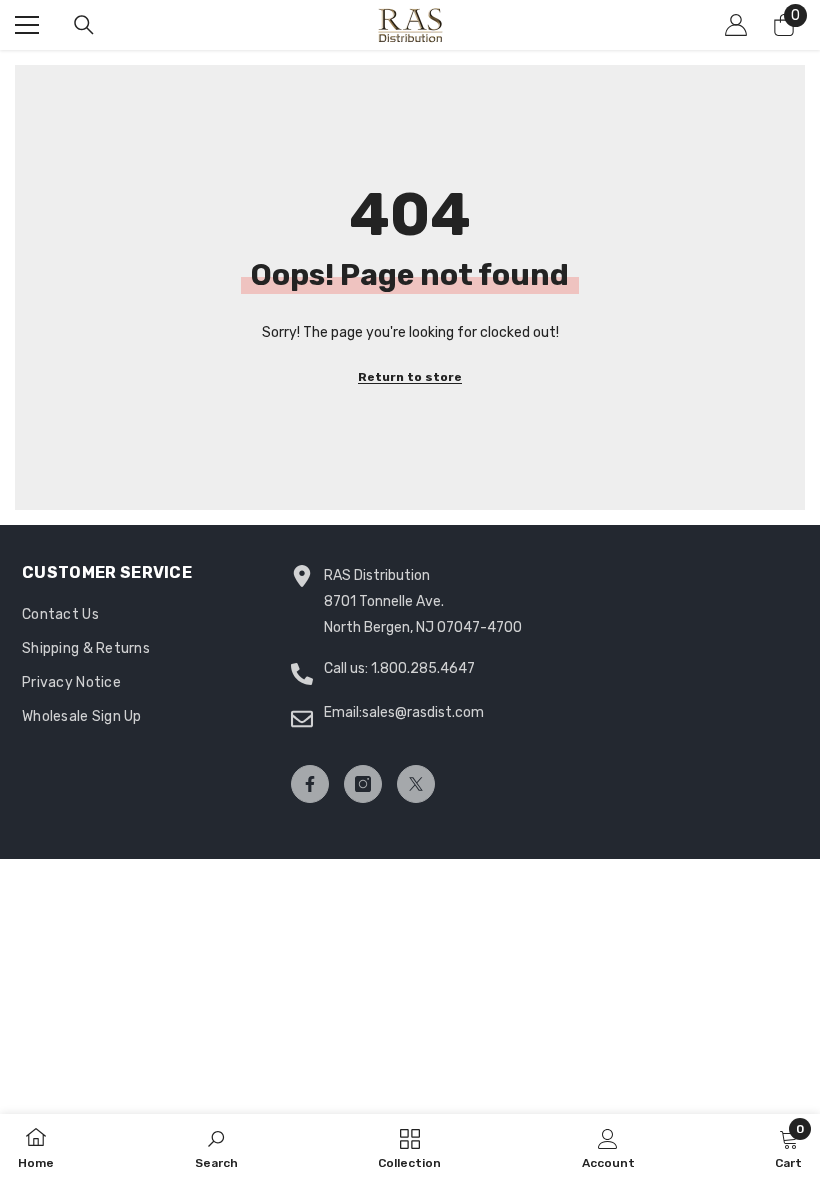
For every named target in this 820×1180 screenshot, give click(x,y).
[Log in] (736, 25)
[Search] (84, 25)
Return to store (410, 377)
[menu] (27, 25)
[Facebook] (310, 784)
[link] (216, 1147)
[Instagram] (363, 784)
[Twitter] (416, 784)
